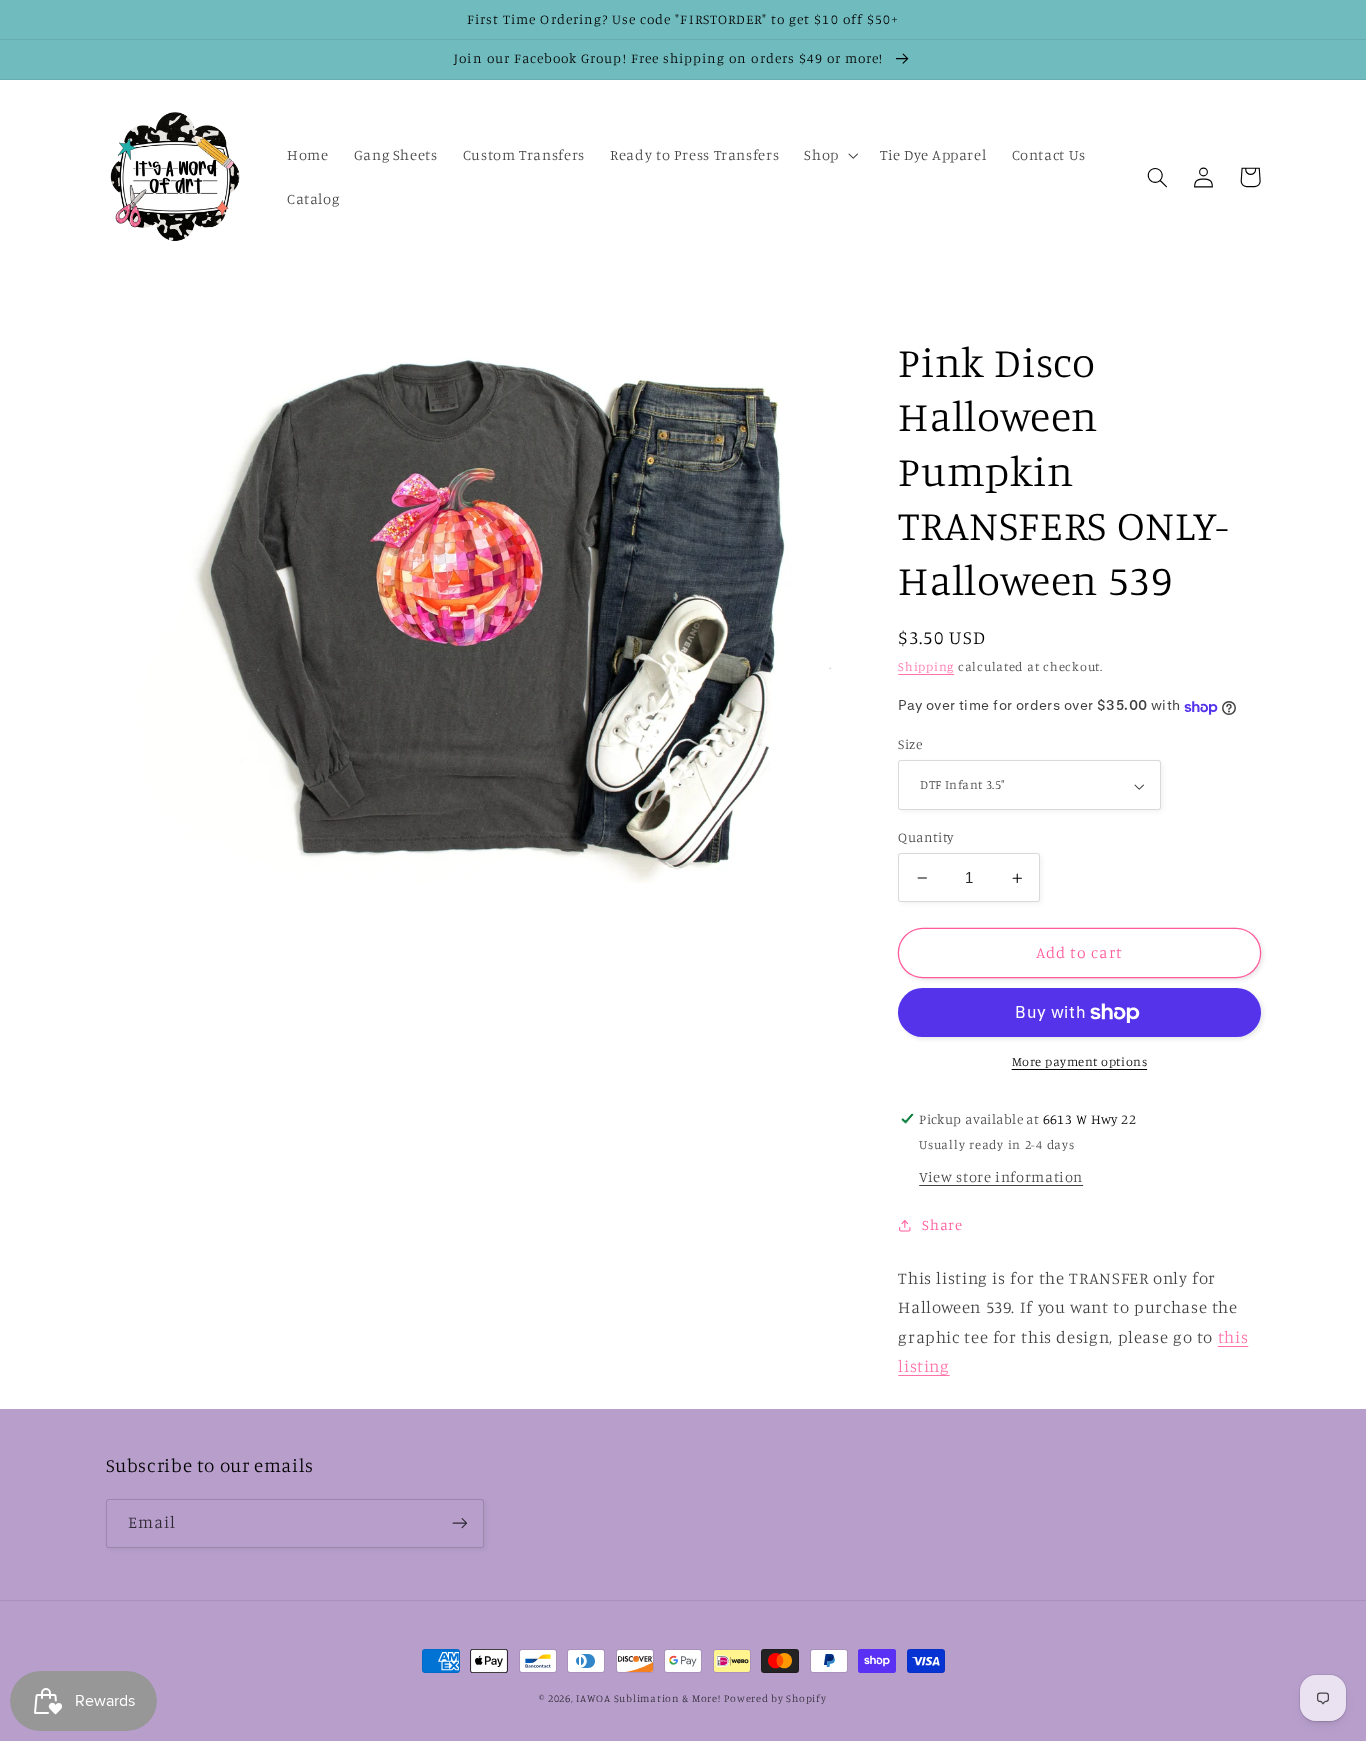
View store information (1001, 1177)
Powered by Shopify (775, 1698)
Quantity (925, 837)
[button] (829, 155)
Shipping (926, 667)
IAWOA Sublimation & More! (648, 1698)
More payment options (1080, 1062)
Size (910, 745)
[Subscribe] (459, 1523)
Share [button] (942, 1224)
